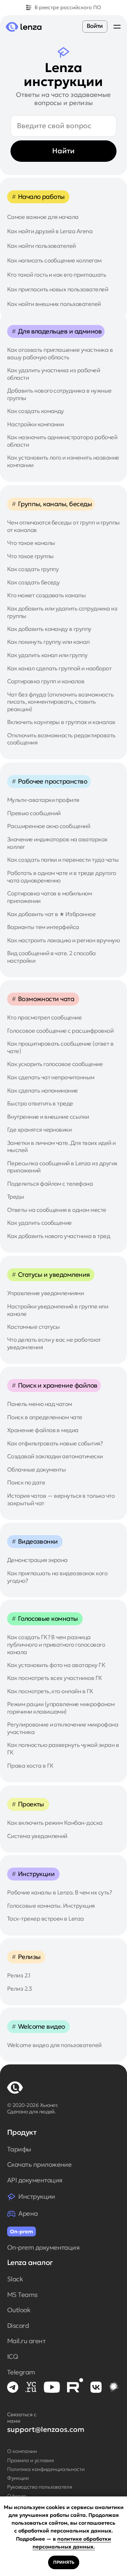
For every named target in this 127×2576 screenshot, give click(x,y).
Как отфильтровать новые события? (55, 1444)
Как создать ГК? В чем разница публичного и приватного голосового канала (56, 1645)
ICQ (13, 2357)
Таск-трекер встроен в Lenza (46, 1919)
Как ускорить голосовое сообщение (55, 1064)
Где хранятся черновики (39, 1130)
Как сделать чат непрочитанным (51, 1077)
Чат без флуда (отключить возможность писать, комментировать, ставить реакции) (60, 702)
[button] (117, 27)
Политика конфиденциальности (46, 2469)
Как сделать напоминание (43, 1091)
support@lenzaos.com (46, 2429)
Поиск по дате (26, 1483)
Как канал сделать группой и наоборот (59, 668)
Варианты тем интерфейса (43, 927)
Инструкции (37, 2196)
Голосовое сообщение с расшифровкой (60, 1031)
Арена (28, 2213)
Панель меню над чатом (40, 1404)
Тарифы (19, 2149)
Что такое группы (30, 556)
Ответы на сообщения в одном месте (57, 1210)
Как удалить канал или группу (47, 655)
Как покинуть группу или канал (48, 642)
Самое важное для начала (43, 217)
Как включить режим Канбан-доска (55, 1823)
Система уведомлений (37, 1836)
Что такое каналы (31, 543)
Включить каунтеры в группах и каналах (61, 722)
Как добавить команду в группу (49, 629)
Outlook (19, 2310)
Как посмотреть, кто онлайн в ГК (50, 1691)
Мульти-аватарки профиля (43, 800)
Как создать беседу (34, 582)
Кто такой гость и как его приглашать (57, 275)
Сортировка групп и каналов (46, 681)
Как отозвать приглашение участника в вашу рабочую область (60, 354)
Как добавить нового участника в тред (59, 1236)
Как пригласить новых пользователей (58, 289)
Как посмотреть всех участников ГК (55, 1678)
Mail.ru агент (26, 2341)
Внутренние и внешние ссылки (48, 1117)
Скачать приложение (39, 2165)
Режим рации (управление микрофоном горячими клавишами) (61, 1708)
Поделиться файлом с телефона (50, 1184)
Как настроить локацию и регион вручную (63, 940)
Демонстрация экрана (37, 1560)
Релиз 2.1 (19, 1976)
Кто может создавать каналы (46, 595)
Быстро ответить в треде (40, 1104)
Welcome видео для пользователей (54, 2045)
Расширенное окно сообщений (49, 826)
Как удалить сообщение (39, 1223)
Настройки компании (36, 424)
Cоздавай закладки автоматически (55, 1456)
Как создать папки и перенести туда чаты (63, 860)
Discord (18, 2326)
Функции (18, 2478)
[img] (13, 2387)
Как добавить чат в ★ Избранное (51, 914)
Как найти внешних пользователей (54, 304)
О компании (22, 2451)
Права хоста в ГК (30, 1766)
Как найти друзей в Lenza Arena (50, 231)
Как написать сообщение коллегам (54, 261)
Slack (15, 2279)
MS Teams (22, 2295)
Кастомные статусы (34, 1327)
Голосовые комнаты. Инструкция (51, 1906)
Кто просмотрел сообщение (45, 1018)
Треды (16, 1197)
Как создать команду (36, 411)
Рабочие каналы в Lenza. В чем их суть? (59, 1893)
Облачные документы (37, 1470)
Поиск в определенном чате (45, 1417)
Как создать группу (33, 569)
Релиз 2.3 (19, 1989)
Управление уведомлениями (46, 1293)
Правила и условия (30, 2460)
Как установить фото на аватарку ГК (56, 1665)
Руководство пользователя (40, 2487)
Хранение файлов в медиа (43, 1430)
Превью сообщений (34, 813)
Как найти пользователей (41, 246)
